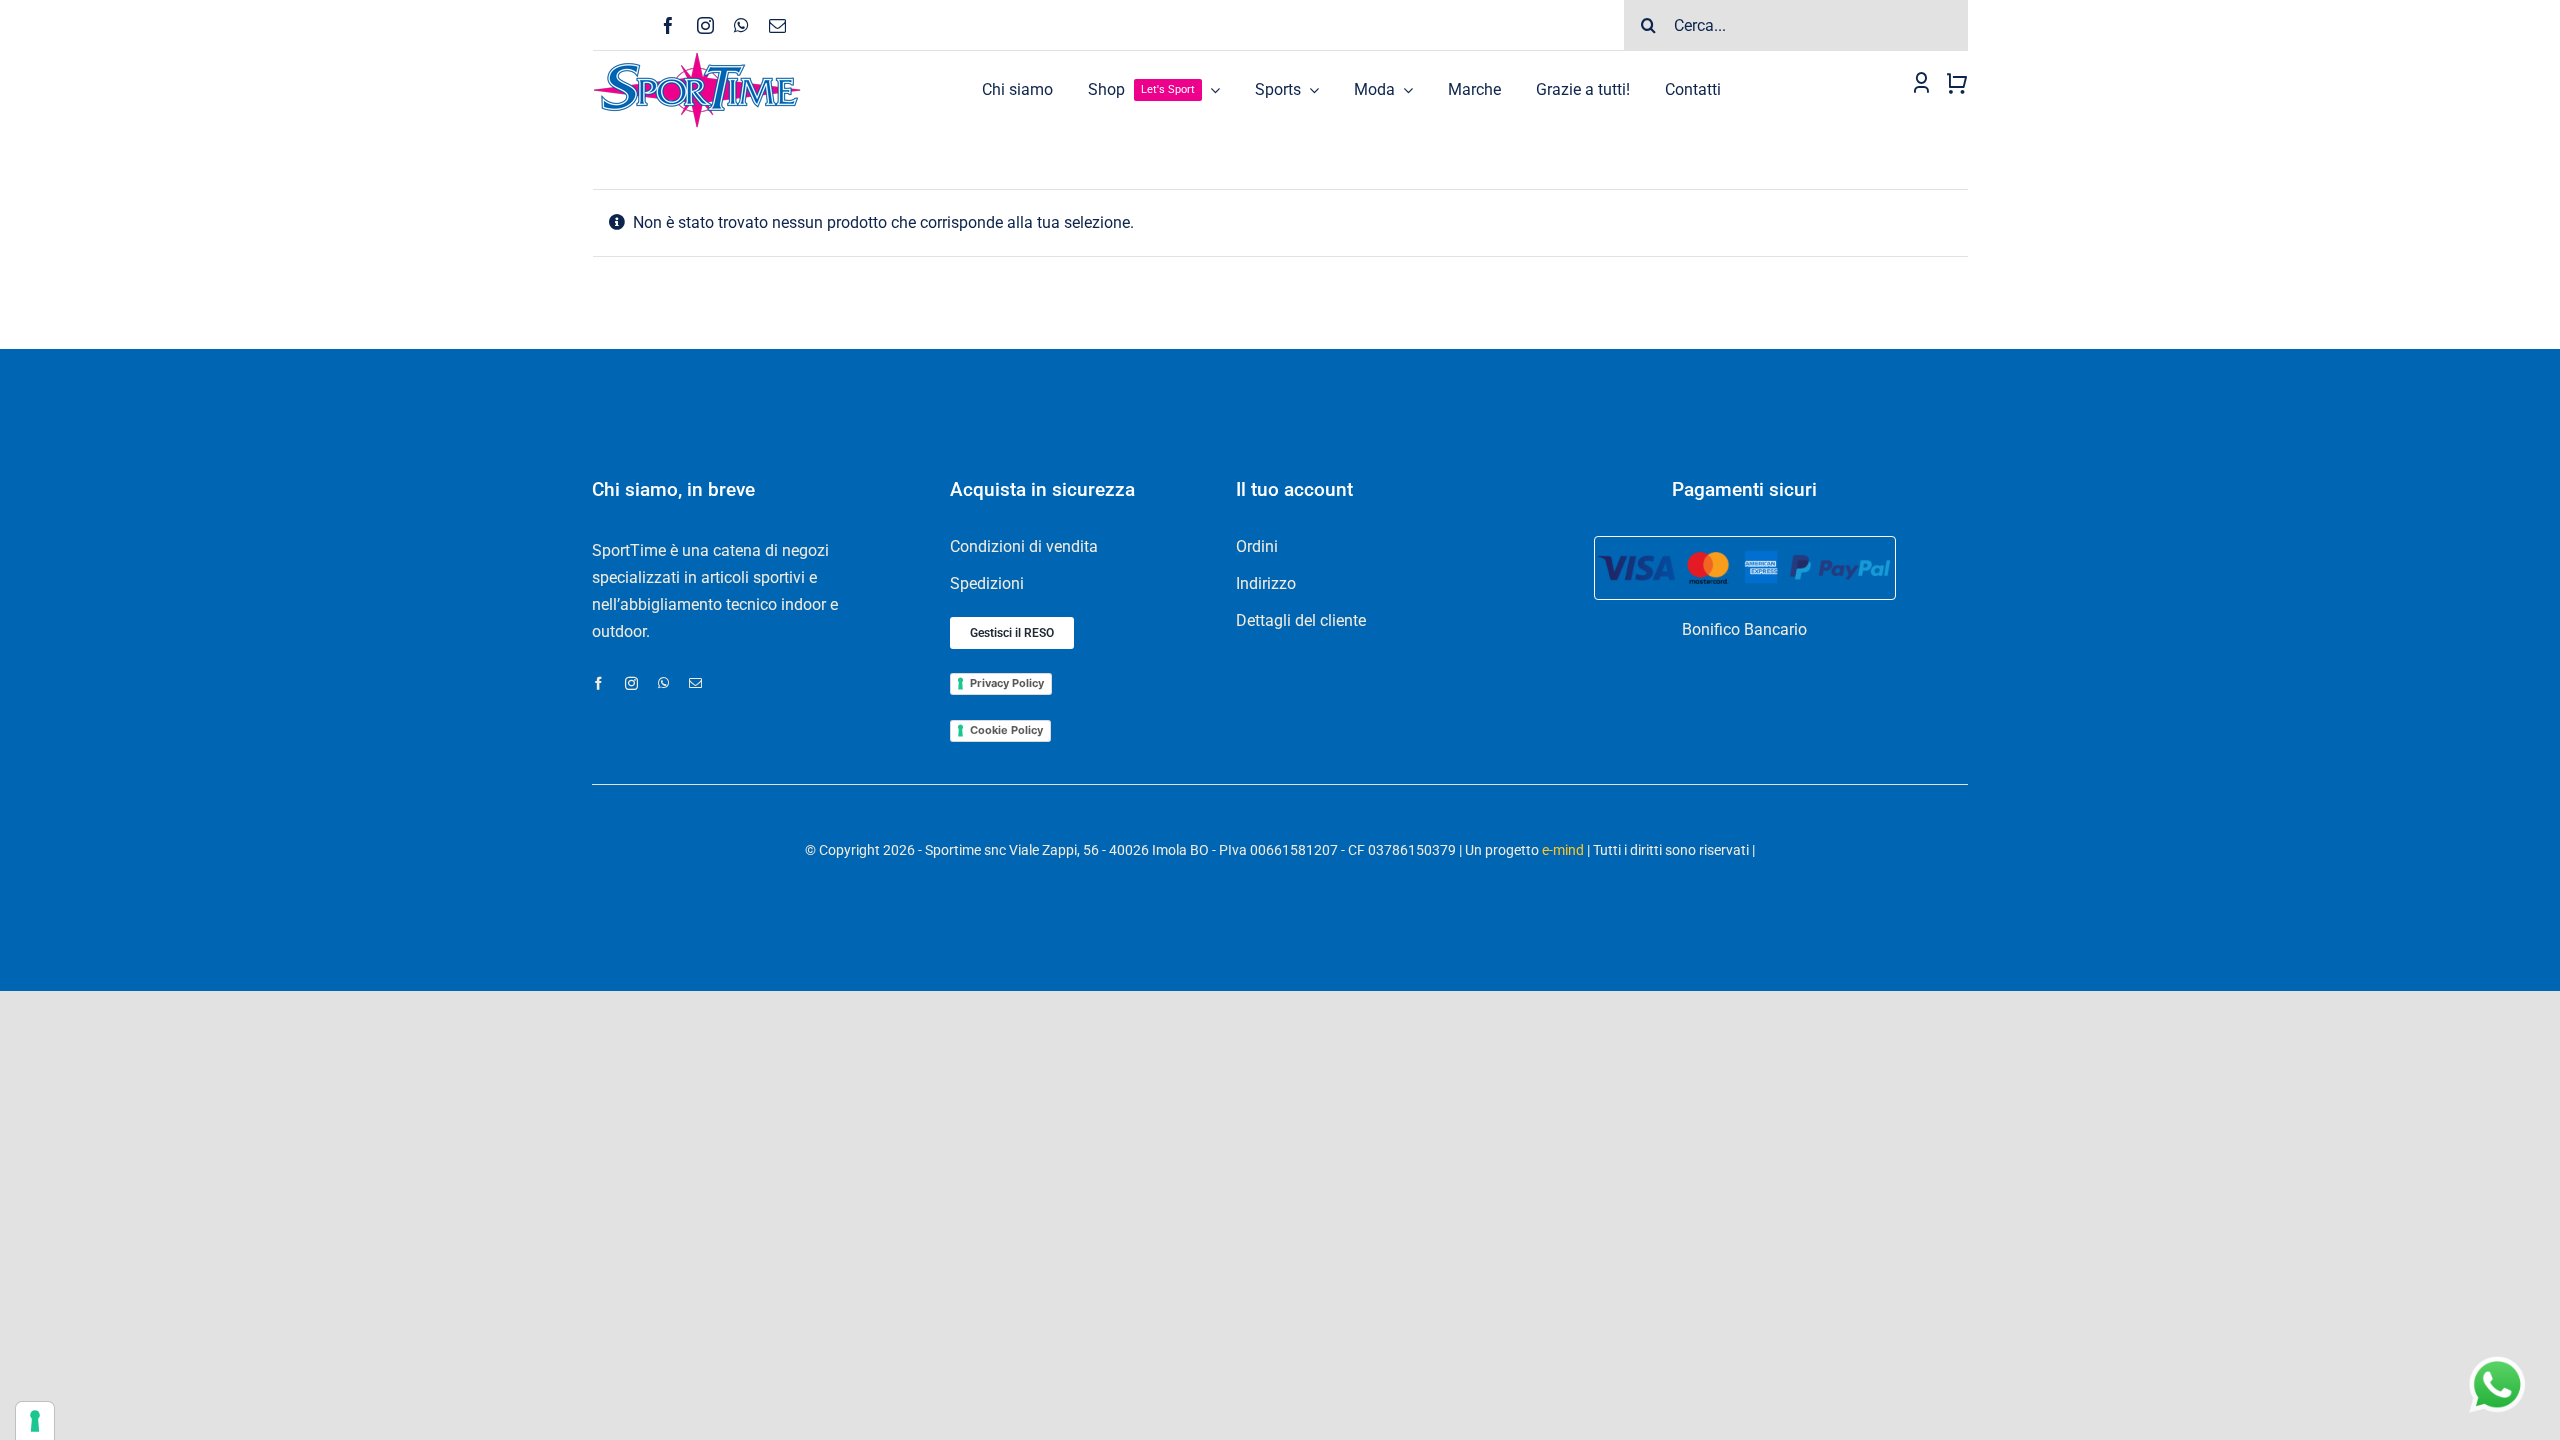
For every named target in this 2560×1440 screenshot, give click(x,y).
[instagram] (705, 25)
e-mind (1563, 850)
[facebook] (668, 25)
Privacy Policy (1007, 683)
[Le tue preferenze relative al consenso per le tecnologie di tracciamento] (35, 1421)
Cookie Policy (1006, 730)
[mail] (777, 25)
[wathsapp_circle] (2495, 1357)
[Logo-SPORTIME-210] (697, 58)
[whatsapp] (741, 25)
